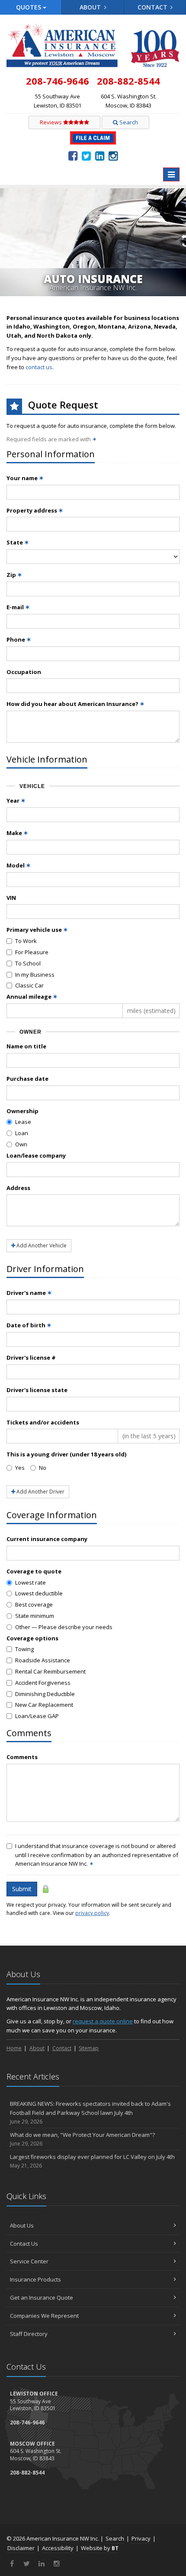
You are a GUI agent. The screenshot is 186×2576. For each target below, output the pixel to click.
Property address (35, 510)
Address (18, 1188)
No (43, 1468)
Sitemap (89, 2048)
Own (21, 1144)
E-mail (18, 607)
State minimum (35, 1616)
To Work (26, 941)
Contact (153, 7)
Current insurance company (47, 1539)
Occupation (24, 672)
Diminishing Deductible (45, 1694)
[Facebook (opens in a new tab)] (73, 155)
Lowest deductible (39, 1593)
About (91, 7)
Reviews (51, 122)
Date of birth (29, 1325)
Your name (25, 478)
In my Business (35, 975)
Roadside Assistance (43, 1660)
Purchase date (27, 1079)
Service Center (29, 2261)
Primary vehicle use (37, 930)
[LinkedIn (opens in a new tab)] (100, 155)
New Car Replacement (44, 1705)
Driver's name (29, 1293)
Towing (24, 1649)
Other (64, 1627)
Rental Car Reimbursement (50, 1671)
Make (17, 833)
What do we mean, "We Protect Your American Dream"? (82, 2139)
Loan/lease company (36, 1155)
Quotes (29, 7)
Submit (22, 1889)
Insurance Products (35, 2279)
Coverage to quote (34, 1571)
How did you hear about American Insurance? (75, 704)
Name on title (26, 1046)
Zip (14, 575)
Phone (19, 639)
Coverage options (32, 1638)
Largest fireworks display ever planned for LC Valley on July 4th (92, 2161)
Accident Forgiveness (43, 1683)
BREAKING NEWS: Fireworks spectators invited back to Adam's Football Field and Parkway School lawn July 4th (90, 2112)
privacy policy (92, 1913)
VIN (11, 898)
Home (14, 2048)
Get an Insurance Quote (42, 2298)
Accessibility (58, 2548)
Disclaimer (21, 2548)
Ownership (22, 1111)
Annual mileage (32, 997)
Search (128, 122)
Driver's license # (31, 1358)
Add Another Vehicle (41, 1245)
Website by (100, 2548)
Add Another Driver (40, 1492)
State (18, 542)
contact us (39, 367)
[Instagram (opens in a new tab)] (113, 155)
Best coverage (34, 1604)
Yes (20, 1468)
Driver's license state (37, 1390)
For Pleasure (32, 952)
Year (16, 801)
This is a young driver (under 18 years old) (66, 1454)
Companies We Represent (44, 2316)
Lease (23, 1122)
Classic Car (29, 985)
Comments (22, 1757)
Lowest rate (30, 1582)
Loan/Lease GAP (37, 1716)
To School (28, 963)
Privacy (141, 2538)
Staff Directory (29, 2334)
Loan (22, 1133)
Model (19, 865)
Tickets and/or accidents (43, 1422)
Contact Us (24, 2244)
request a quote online (103, 2021)
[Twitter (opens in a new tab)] (86, 155)
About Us (22, 2225)
